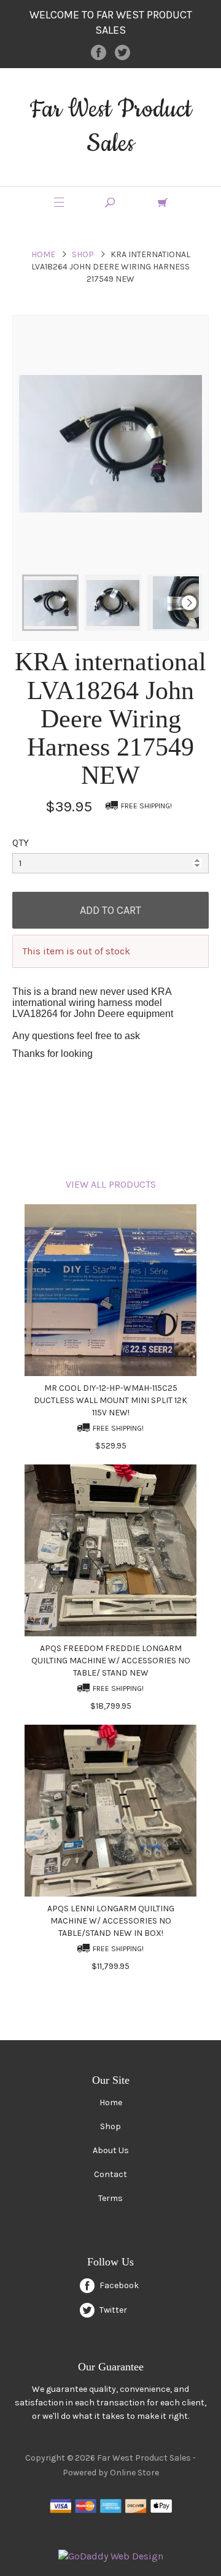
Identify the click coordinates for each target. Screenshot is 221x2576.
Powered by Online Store (111, 2473)
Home (43, 254)
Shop (83, 254)
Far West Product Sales (110, 127)
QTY (21, 842)
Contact (110, 2174)
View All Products (111, 1184)
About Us (111, 2150)
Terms (110, 2198)
